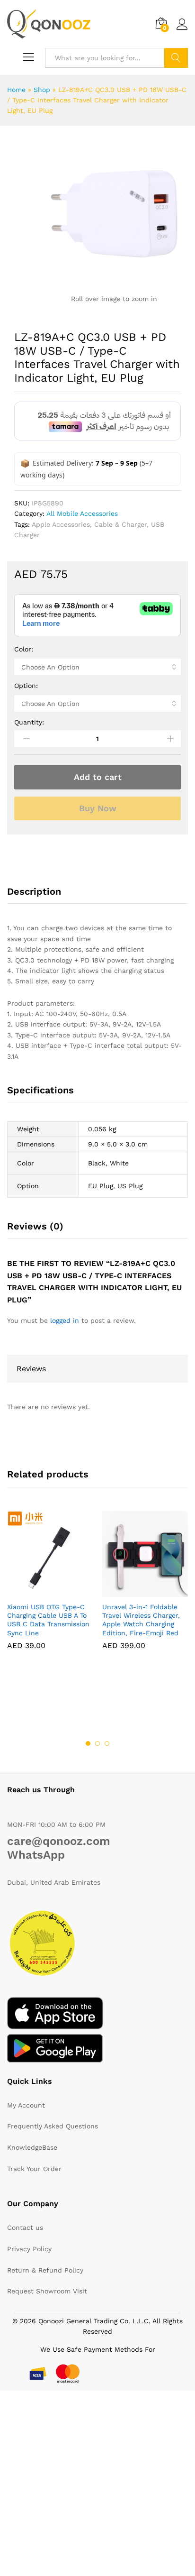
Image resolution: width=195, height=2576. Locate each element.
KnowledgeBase (32, 2147)
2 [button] (97, 1743)
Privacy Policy (29, 2249)
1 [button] (88, 1743)
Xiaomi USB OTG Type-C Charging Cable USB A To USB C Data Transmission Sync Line (48, 1620)
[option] (50, 1587)
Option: (26, 686)
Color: (24, 649)
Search (176, 58)
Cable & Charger (120, 524)
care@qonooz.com (59, 1841)
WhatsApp (36, 1855)
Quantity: (29, 722)
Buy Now (98, 808)
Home (16, 90)
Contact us (25, 2228)
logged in (65, 1320)
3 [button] (107, 1743)
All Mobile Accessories (82, 513)
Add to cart (98, 777)
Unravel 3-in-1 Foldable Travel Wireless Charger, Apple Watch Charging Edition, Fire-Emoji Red (141, 1620)
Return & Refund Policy (45, 2270)
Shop (42, 90)
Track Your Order (34, 2169)
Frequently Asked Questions (53, 2126)
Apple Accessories (61, 524)
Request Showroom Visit (47, 2291)
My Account (26, 2105)
